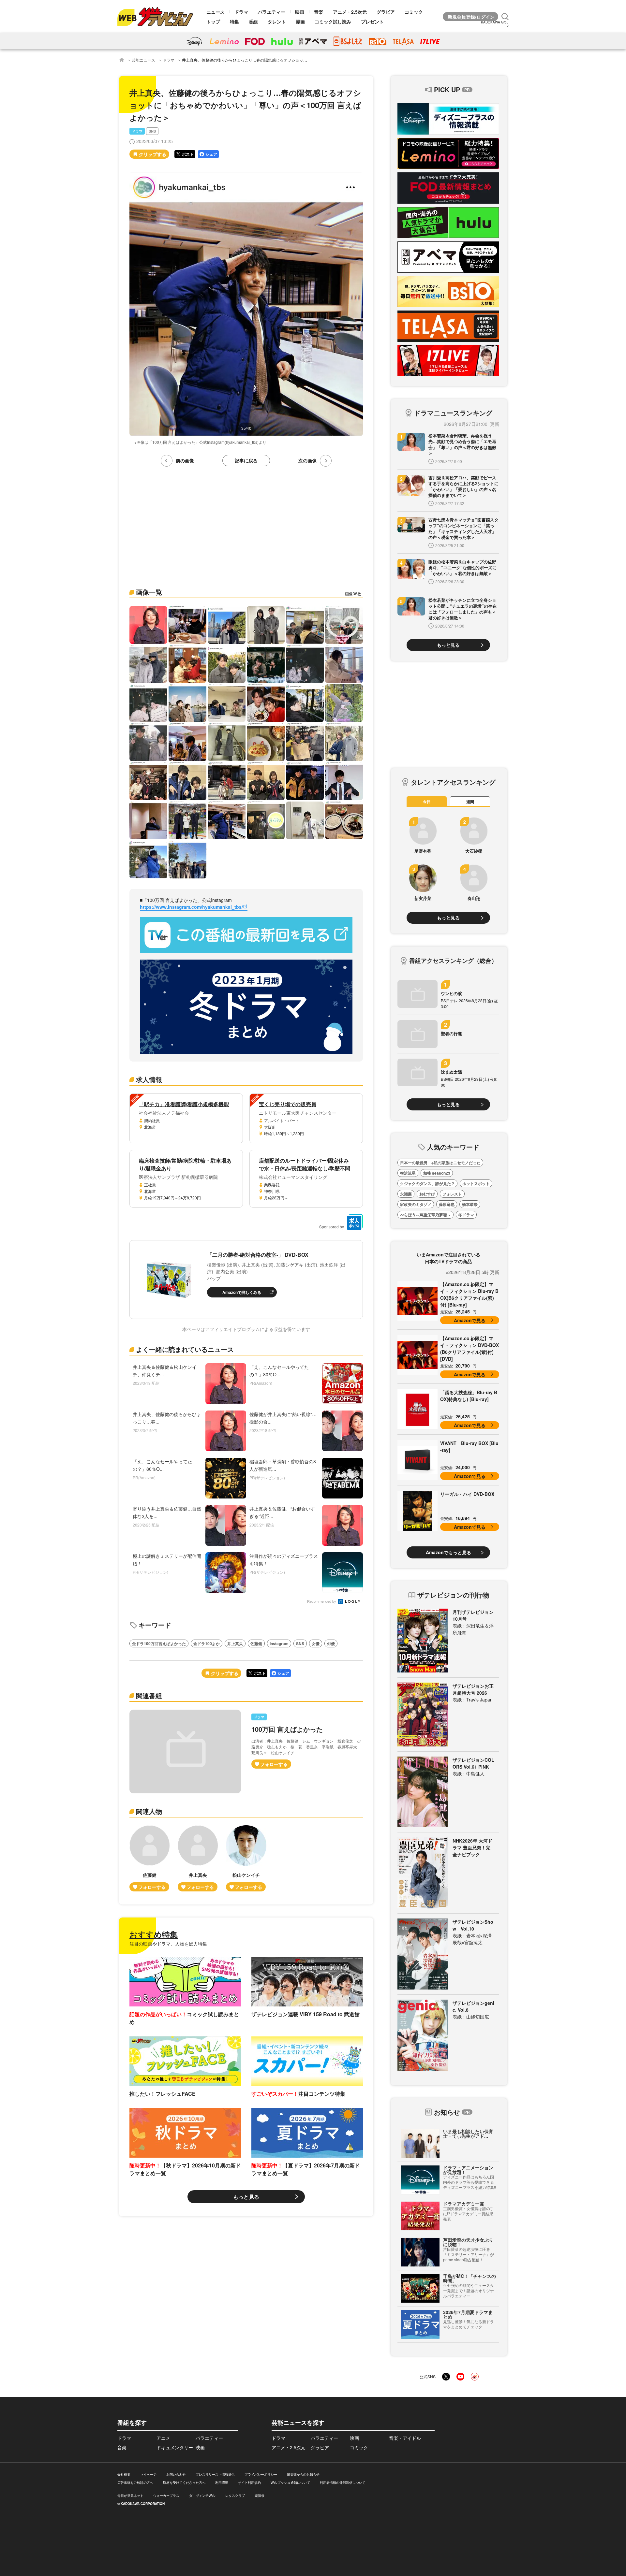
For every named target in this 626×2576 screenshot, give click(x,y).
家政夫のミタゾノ (416, 1204)
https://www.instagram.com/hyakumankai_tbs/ (191, 907)
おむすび (427, 1194)
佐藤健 (256, 1643)
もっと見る (246, 2197)
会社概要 (124, 2474)
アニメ (163, 2438)
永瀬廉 (406, 1194)
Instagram (279, 1643)
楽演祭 (260, 2496)
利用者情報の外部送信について (343, 2482)
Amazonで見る (470, 1320)
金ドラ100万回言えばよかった (159, 1643)
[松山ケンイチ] (246, 1858)
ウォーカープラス (166, 2496)
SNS (152, 131)
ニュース (216, 12)
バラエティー (272, 12)
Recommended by (322, 1602)
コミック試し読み (333, 22)
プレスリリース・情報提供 (215, 2474)
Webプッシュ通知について (290, 2482)
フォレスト (452, 1194)
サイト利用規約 (249, 2482)
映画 (300, 12)
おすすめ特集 (154, 1934)
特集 (234, 22)
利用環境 (222, 2482)
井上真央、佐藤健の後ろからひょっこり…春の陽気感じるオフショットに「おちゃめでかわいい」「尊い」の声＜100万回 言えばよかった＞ (305, 60)
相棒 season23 (437, 1173)
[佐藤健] (150, 1858)
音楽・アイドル (405, 2438)
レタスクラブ (235, 2496)
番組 (253, 22)
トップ (213, 22)
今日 (427, 802)
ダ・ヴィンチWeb (202, 2496)
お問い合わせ (176, 2474)
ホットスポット (476, 1183)
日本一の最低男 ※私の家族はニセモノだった (440, 1163)
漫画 (300, 22)
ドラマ (241, 12)
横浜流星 (408, 1173)
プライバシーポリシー (261, 2474)
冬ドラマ (466, 1215)
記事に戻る (246, 460)
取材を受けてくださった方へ (184, 2482)
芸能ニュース (143, 60)
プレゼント (372, 22)
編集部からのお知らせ (303, 2474)
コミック (414, 12)
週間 (470, 802)
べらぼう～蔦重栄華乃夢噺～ (425, 1215)
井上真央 (235, 1643)
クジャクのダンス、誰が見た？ (427, 1183)
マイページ (148, 2474)
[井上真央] (198, 1858)
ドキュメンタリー (175, 2447)
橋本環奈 (470, 1204)
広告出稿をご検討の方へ (135, 2482)
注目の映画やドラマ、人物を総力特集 (168, 1944)
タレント (277, 22)
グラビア (386, 12)
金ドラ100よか (207, 1643)
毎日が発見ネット (130, 2496)
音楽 (319, 12)
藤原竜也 (447, 1204)
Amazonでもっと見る (448, 1552)
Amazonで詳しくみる (242, 1292)
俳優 (331, 1643)
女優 (316, 1643)
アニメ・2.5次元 (350, 12)
